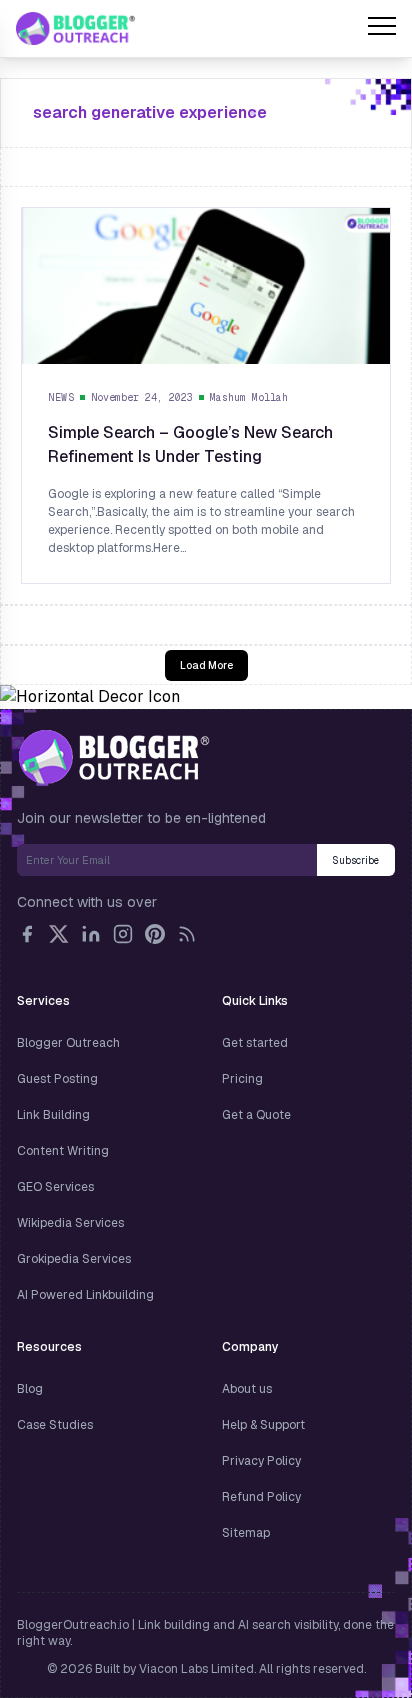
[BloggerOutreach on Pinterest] (155, 934)
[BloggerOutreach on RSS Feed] (187, 934)
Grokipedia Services (74, 1259)
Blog (30, 1389)
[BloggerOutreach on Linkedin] (91, 934)
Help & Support (263, 1425)
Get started (255, 1043)
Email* (167, 860)
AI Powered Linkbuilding (85, 1295)
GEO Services (55, 1187)
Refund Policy (261, 1497)
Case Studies (55, 1425)
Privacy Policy (261, 1461)
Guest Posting (57, 1079)
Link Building (53, 1115)
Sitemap (246, 1533)
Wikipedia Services (70, 1223)
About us (247, 1389)
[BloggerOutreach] (113, 757)
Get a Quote (256, 1115)
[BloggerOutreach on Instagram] (123, 934)
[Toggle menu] (382, 29)
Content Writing (63, 1151)
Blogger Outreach (68, 1043)
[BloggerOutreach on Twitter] (59, 934)
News (61, 397)
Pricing (242, 1079)
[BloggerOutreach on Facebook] (27, 934)
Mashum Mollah (249, 397)
